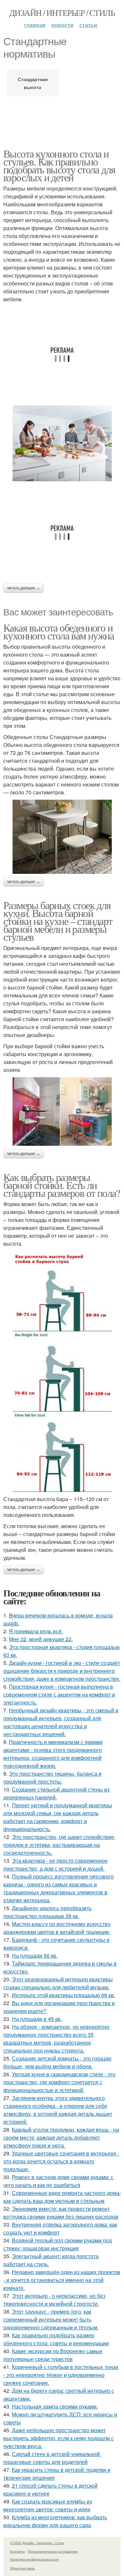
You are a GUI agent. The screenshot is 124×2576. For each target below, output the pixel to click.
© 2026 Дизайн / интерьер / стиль (37, 2543)
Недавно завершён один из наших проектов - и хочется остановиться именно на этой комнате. (62, 2280)
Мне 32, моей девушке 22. (41, 1639)
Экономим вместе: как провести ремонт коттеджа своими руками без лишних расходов (61, 2213)
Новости (62, 25)
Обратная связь (22, 2568)
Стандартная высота (33, 83)
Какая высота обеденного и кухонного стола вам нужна (59, 631)
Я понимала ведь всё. (36, 1631)
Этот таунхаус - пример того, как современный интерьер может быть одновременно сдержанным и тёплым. (51, 2319)
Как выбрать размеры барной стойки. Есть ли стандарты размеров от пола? (62, 1185)
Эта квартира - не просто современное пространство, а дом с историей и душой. (56, 1865)
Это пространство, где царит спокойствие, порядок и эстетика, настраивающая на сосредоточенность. (59, 1845)
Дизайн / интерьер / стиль (62, 13)
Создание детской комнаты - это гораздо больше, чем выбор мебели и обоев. (57, 2062)
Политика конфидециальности (34, 2559)
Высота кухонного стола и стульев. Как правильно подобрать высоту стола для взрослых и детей (59, 165)
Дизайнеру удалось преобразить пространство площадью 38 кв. (47, 1912)
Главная (35, 25)
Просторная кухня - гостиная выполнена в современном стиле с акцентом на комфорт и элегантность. (59, 1694)
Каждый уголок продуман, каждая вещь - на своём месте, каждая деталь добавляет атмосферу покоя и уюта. (61, 2137)
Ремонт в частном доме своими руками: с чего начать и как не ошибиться (58, 2181)
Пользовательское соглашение (53, 2551)
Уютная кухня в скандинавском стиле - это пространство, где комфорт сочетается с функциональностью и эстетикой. (59, 2082)
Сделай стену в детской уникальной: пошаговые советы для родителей (52, 2458)
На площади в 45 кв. (37, 2019)
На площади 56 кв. (35, 1955)
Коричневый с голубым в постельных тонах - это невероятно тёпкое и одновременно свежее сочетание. (61, 2375)
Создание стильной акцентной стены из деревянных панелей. (56, 1793)
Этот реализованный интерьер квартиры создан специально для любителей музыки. (58, 1983)
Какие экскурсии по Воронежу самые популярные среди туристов (53, 2355)
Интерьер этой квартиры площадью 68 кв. (63, 1995)
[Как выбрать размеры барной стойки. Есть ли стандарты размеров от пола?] (62, 1371)
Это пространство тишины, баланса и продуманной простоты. (52, 1777)
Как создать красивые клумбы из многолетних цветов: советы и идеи (48, 2505)
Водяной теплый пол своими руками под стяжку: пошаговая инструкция (58, 2244)
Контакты (17, 2551)
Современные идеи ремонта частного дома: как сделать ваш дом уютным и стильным (62, 2197)
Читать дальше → (23, 588)
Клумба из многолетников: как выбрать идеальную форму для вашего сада (55, 2521)
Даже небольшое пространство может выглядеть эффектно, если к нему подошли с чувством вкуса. (59, 2438)
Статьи (88, 25)
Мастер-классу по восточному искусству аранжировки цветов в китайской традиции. (57, 1928)
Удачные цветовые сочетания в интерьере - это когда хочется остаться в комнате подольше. (61, 2161)
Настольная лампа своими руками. (55, 2406)
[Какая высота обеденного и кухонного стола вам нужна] (62, 837)
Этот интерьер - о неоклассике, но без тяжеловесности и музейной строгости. (54, 2300)
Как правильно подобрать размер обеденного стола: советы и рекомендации (56, 2339)
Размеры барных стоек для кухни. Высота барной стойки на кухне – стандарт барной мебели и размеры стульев (58, 921)
